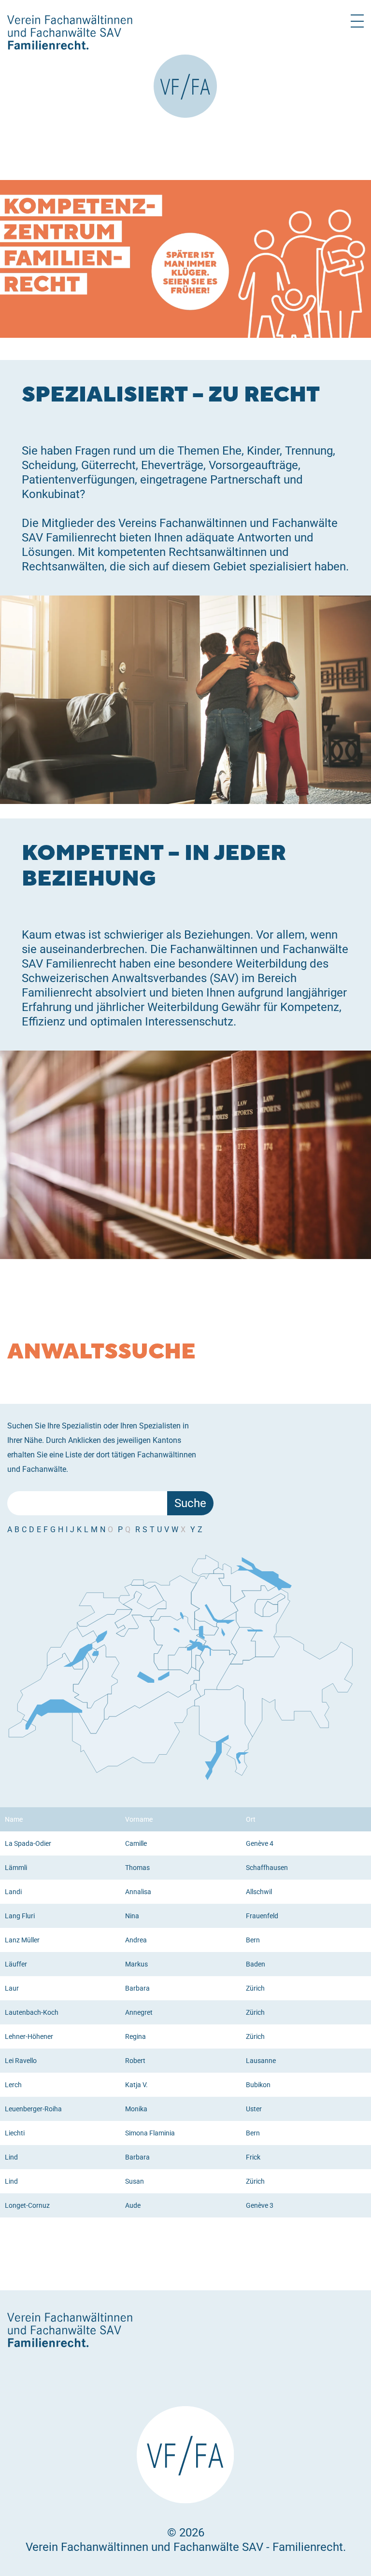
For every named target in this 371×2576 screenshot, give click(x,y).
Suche (190, 1503)
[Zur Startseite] (185, 86)
